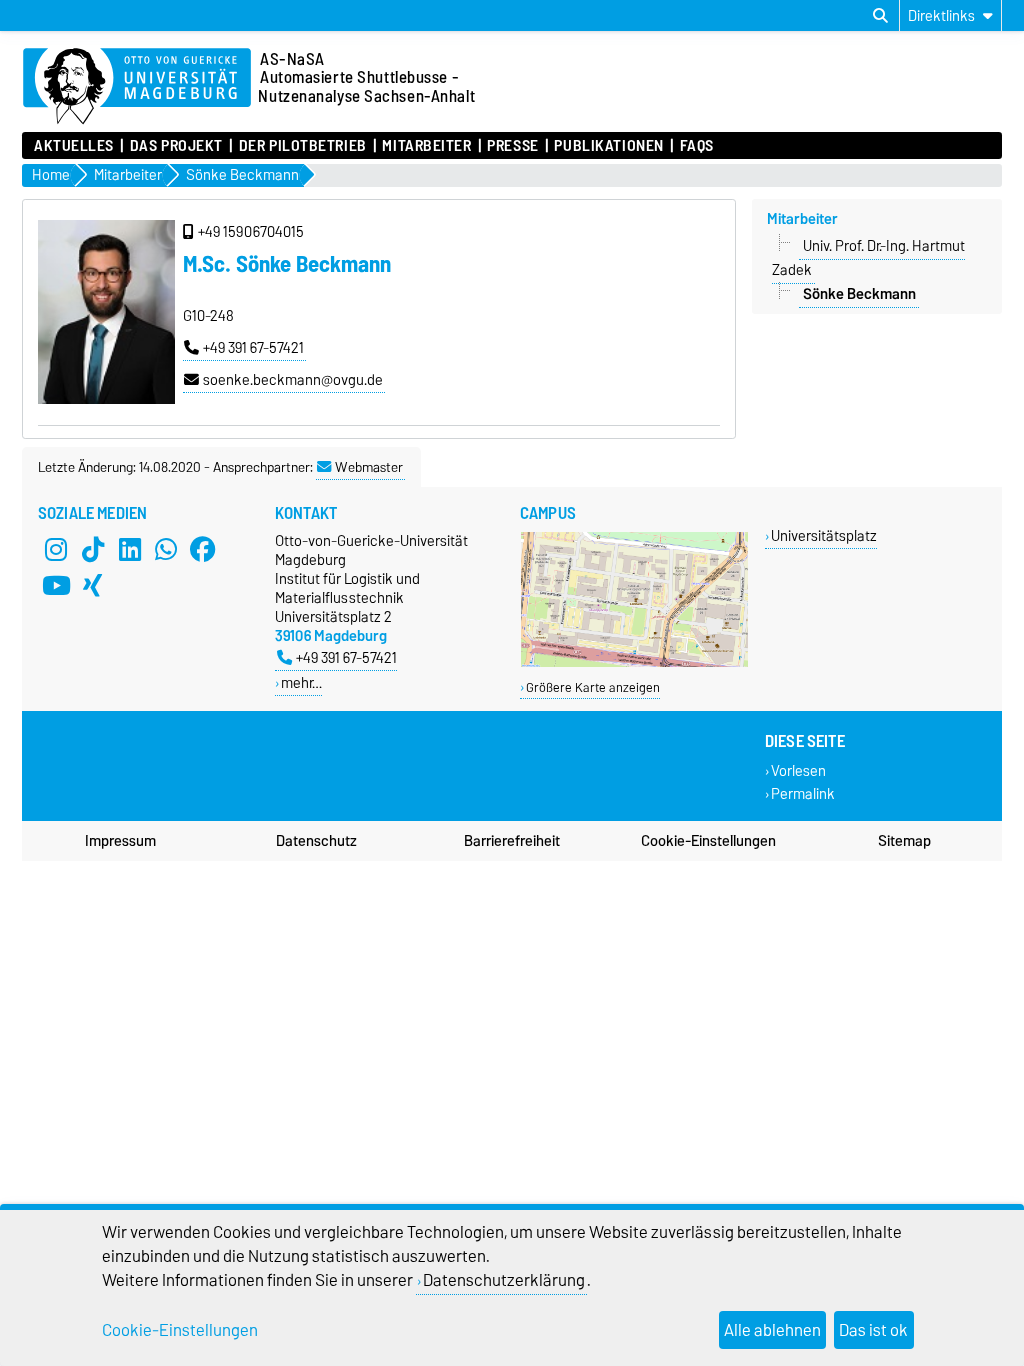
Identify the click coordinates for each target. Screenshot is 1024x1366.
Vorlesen (798, 770)
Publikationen (608, 146)
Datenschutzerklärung (504, 1280)
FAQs (697, 146)
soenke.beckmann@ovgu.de (293, 380)
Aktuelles (74, 146)
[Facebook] (203, 549)
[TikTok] (93, 549)
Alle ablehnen (772, 1330)
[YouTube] (56, 585)
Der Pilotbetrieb (302, 146)
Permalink (803, 793)
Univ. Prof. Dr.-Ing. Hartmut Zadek (868, 258)
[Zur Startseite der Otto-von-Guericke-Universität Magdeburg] (137, 87)
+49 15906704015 (251, 232)
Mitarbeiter (426, 146)
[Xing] (93, 585)
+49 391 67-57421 (253, 348)
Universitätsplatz (824, 535)
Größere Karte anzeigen (593, 687)
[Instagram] (56, 549)
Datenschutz (316, 841)
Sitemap (904, 841)
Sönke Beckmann (859, 294)
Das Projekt (176, 146)
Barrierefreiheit (512, 841)
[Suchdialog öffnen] (880, 16)
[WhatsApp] (166, 549)
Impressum (120, 841)
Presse (512, 146)
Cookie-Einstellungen (708, 841)
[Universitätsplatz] (634, 662)
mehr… (301, 682)
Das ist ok (873, 1330)
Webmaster (369, 467)
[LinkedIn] (130, 549)
